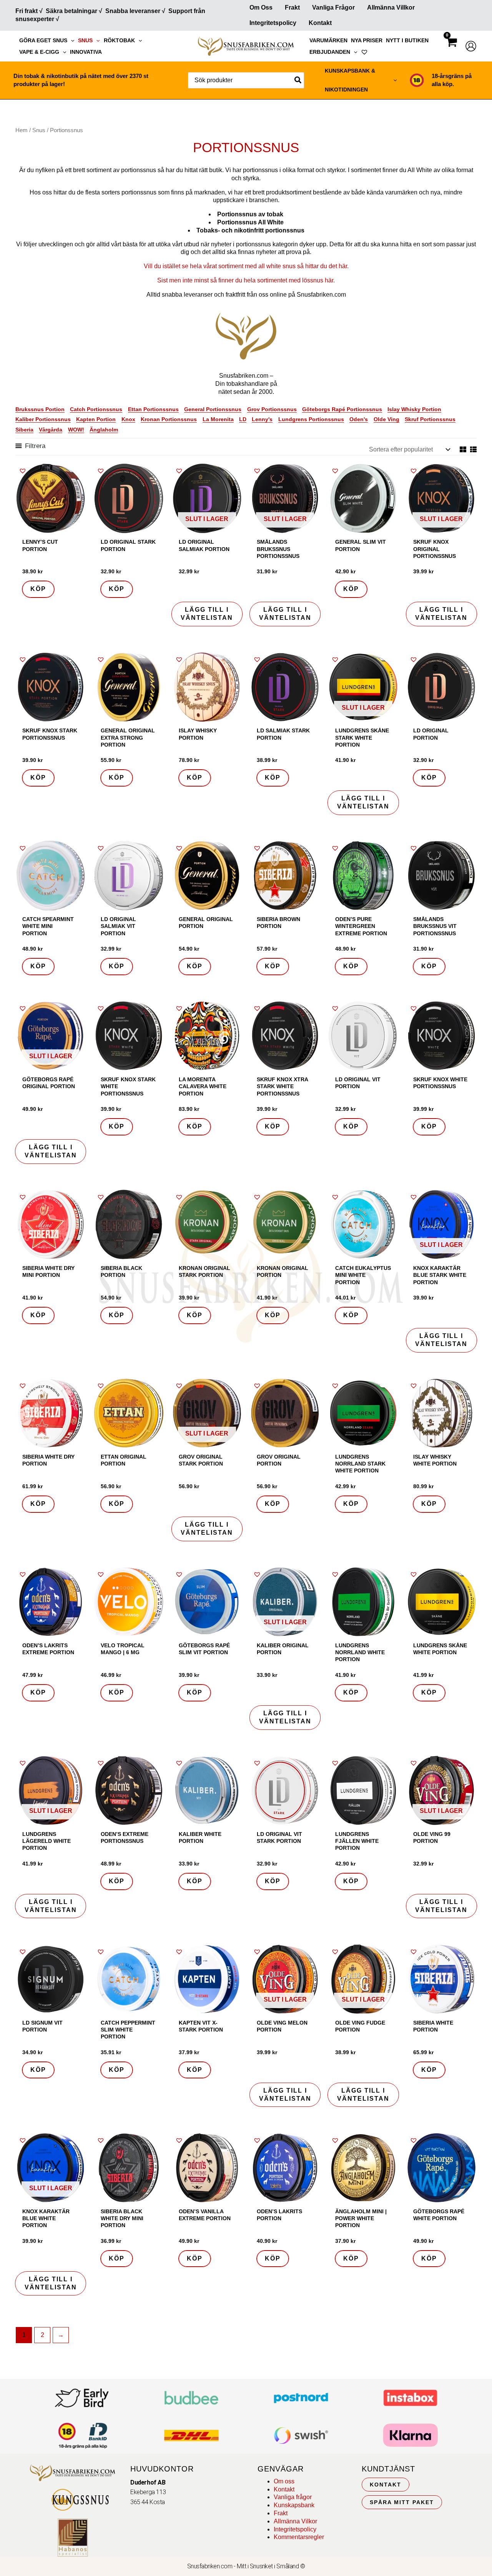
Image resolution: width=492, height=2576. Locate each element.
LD (243, 419)
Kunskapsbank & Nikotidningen (350, 80)
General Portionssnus (213, 409)
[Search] (298, 80)
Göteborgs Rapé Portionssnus (342, 409)
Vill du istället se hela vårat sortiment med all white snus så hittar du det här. (246, 266)
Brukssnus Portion (40, 409)
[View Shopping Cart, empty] (451, 49)
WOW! (76, 430)
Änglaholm (104, 430)
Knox (128, 419)
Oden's (359, 419)
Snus (85, 40)
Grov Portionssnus (272, 409)
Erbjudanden (330, 52)
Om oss (284, 2481)
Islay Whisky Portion (414, 409)
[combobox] (246, 80)
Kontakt (320, 23)
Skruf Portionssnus (430, 419)
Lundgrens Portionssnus (311, 419)
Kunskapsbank (294, 2505)
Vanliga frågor (333, 7)
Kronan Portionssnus (169, 419)
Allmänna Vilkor (295, 2521)
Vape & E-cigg (39, 52)
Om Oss (261, 7)
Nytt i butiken (407, 40)
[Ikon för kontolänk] (471, 46)
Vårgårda (51, 430)
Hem (22, 130)
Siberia (24, 430)
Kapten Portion (96, 419)
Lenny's (262, 419)
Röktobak (119, 40)
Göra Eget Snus (43, 40)
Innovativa (86, 52)
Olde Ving (386, 419)
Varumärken (328, 40)
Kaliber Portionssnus (43, 419)
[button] (71, 40)
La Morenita (218, 419)
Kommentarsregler (299, 2537)
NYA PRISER (367, 40)
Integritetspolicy (273, 23)
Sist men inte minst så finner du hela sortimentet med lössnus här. (246, 280)
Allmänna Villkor (391, 7)
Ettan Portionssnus (153, 409)
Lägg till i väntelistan (207, 614)
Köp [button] (38, 589)
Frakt (292, 7)
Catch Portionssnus (96, 409)
